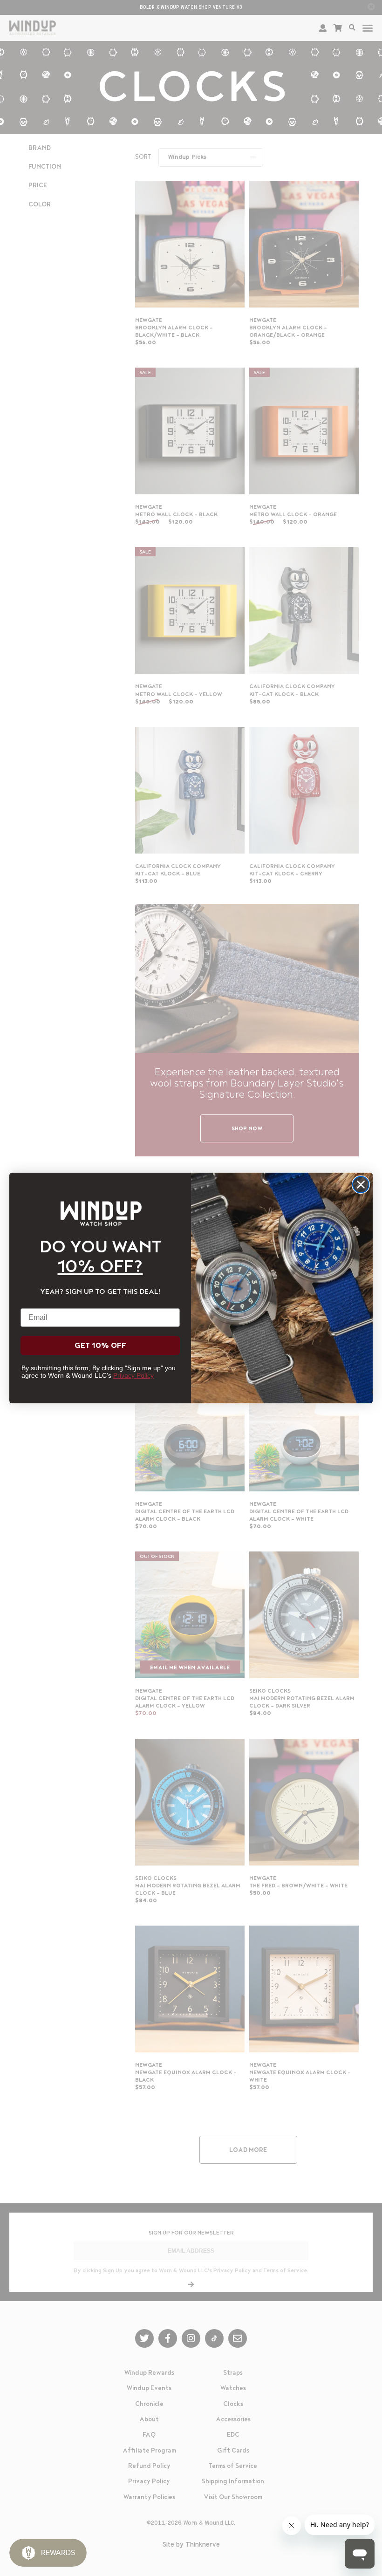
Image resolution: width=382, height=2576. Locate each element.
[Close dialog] (361, 1185)
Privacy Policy (133, 1375)
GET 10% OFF (100, 1346)
